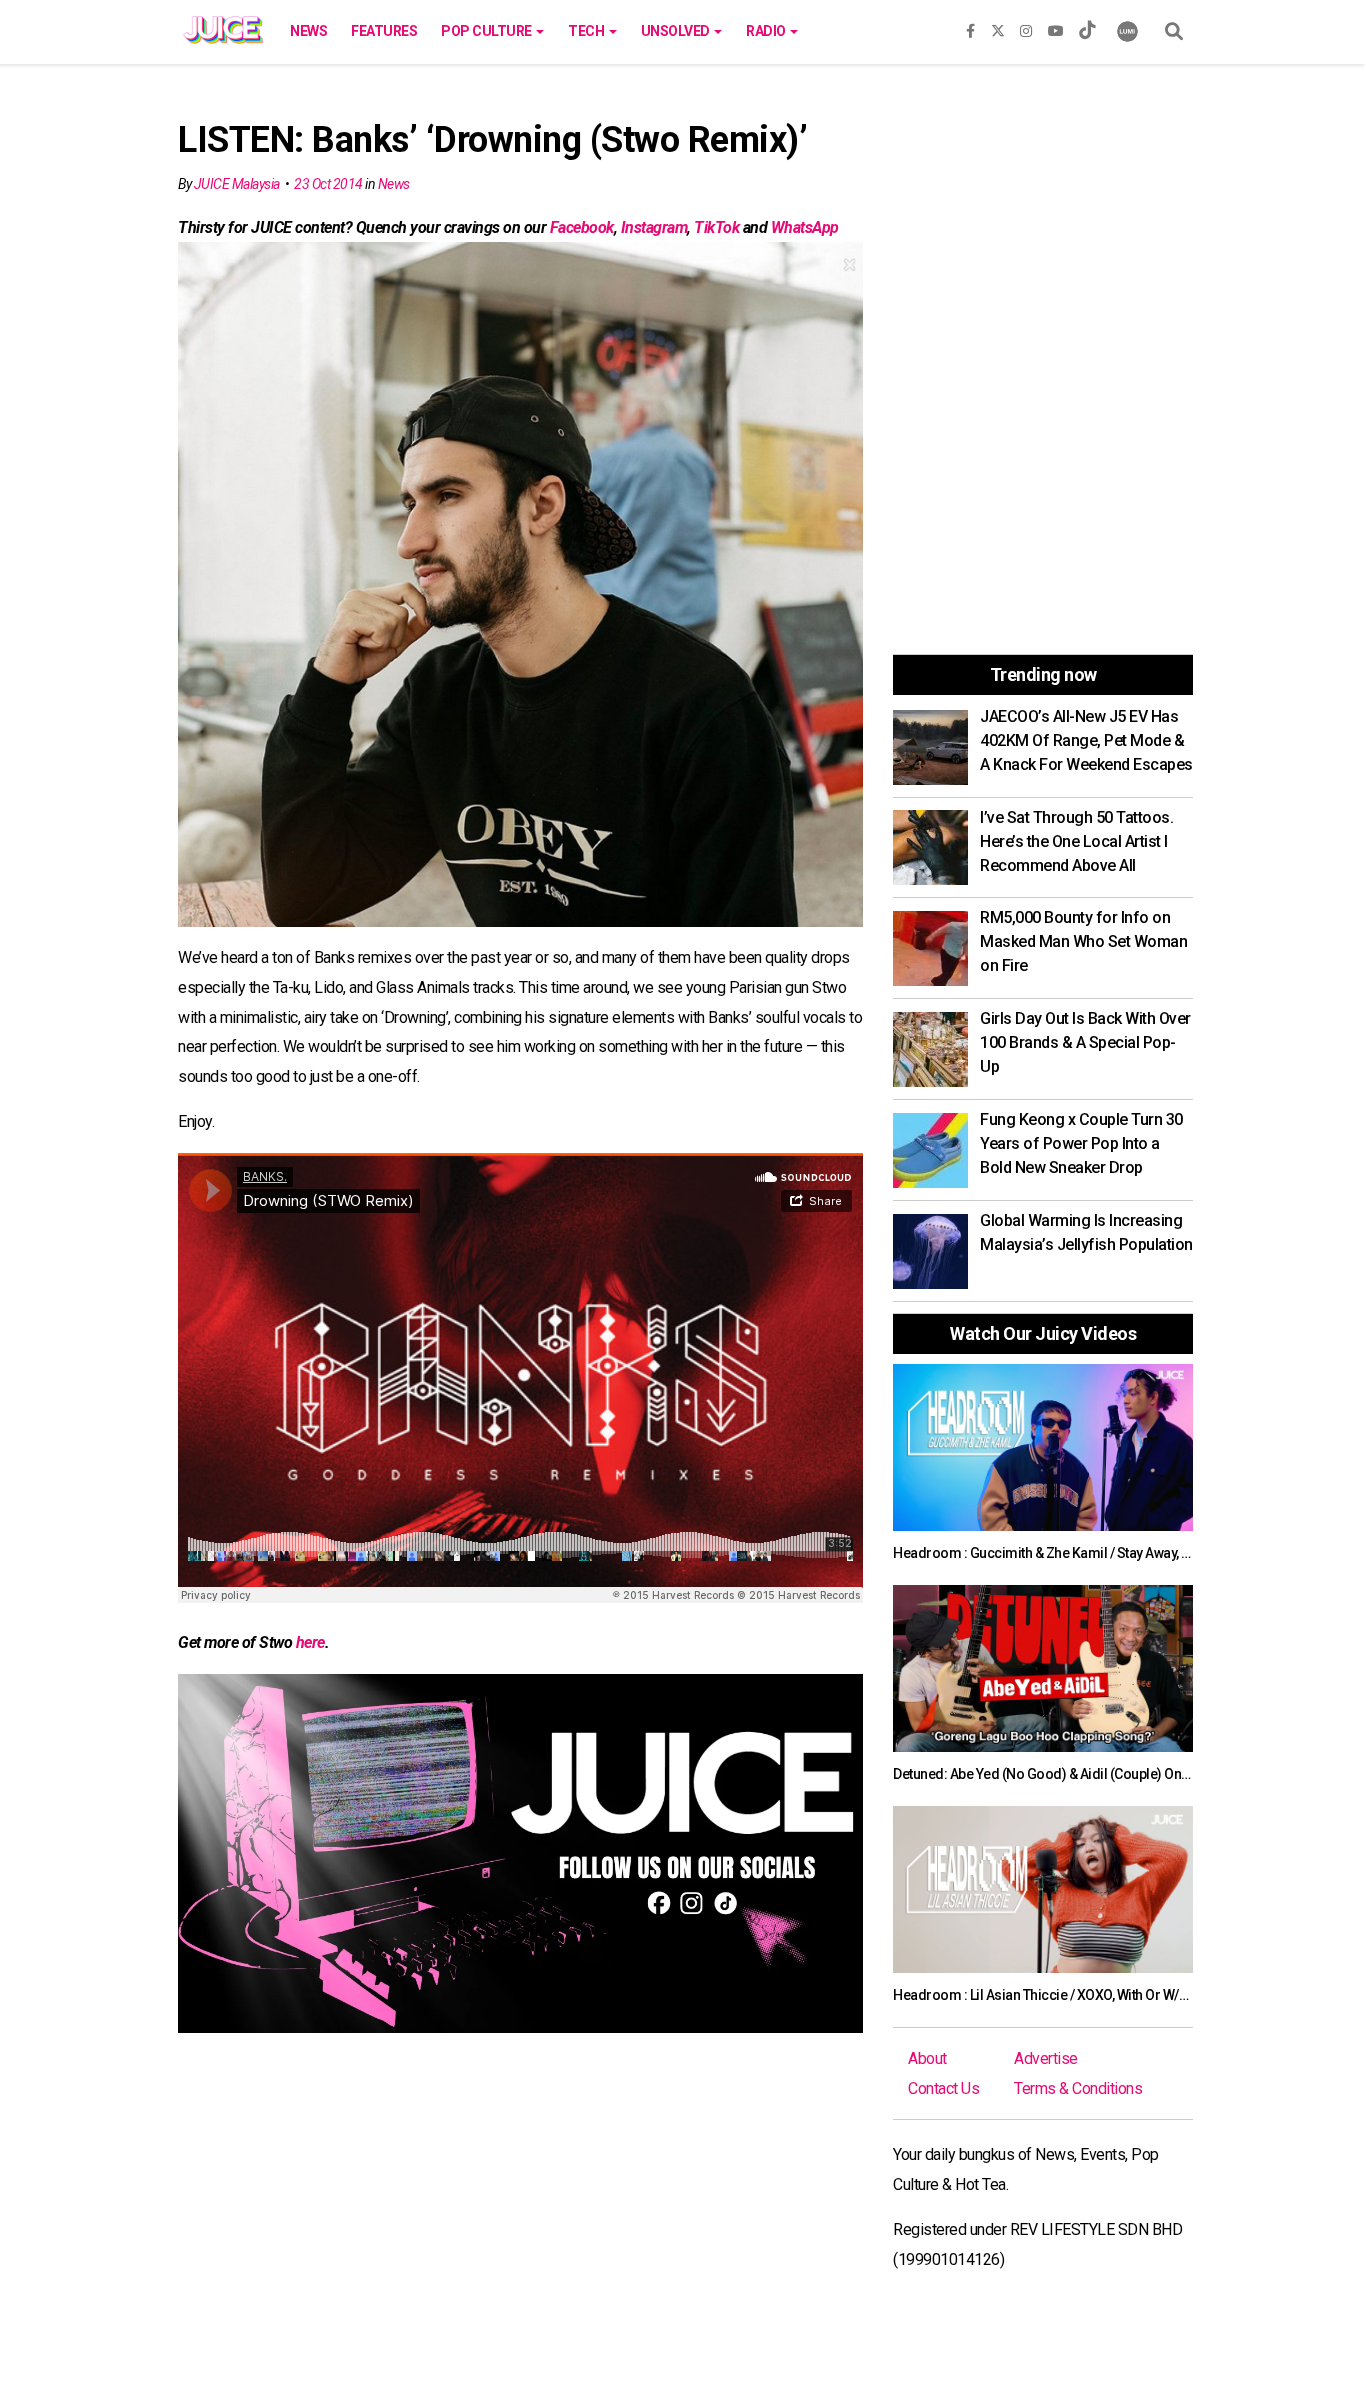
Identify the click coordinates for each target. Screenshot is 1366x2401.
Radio (767, 31)
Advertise (1046, 2058)
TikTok (716, 227)
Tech (587, 31)
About (927, 2058)
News (308, 31)
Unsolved (677, 31)
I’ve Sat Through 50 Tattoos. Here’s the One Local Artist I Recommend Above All (1076, 841)
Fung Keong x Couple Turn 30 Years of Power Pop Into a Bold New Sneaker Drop (1081, 1143)
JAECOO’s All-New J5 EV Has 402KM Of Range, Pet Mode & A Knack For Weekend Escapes (1086, 740)
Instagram (654, 227)
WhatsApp (805, 227)
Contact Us (943, 2088)
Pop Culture (487, 31)
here (310, 1642)
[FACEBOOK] (970, 27)
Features (384, 31)
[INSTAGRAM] (1026, 27)
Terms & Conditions (1078, 2088)
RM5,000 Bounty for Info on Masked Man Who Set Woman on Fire (1083, 941)
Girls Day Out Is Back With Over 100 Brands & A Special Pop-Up (1085, 1042)
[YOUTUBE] (1056, 27)
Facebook (582, 227)
